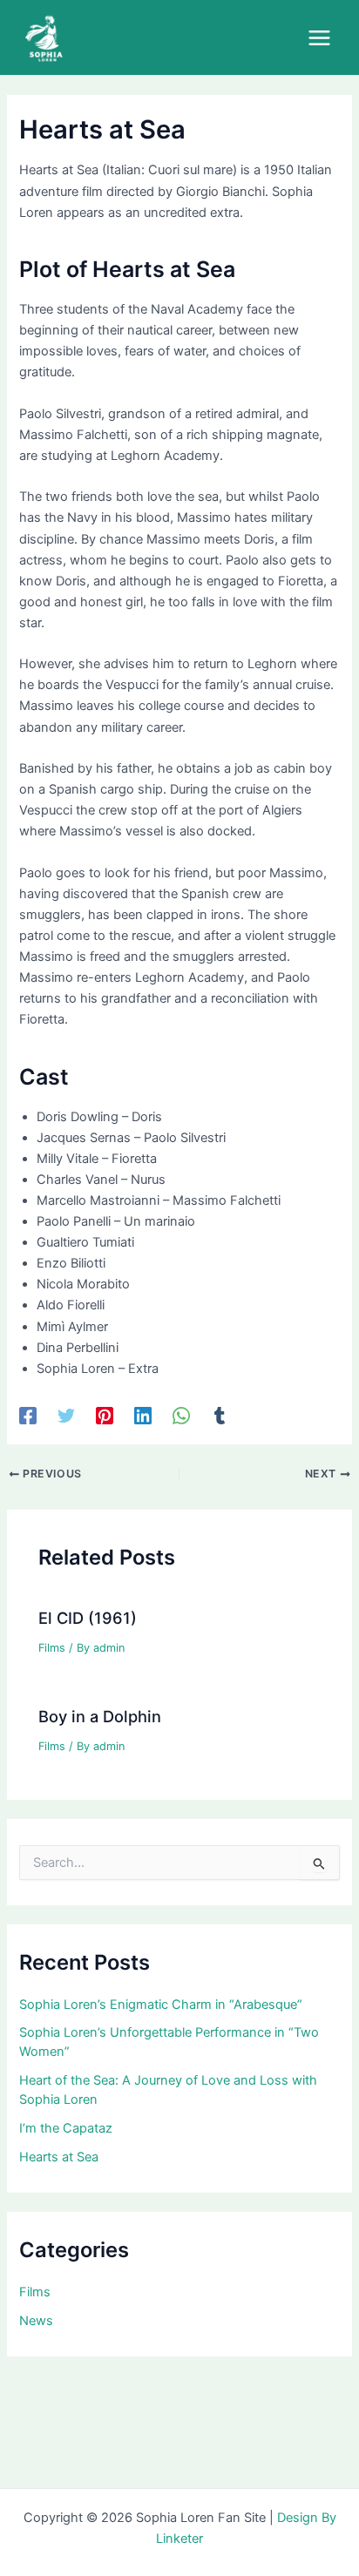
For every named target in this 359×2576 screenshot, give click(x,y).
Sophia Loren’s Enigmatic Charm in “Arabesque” (161, 2005)
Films (52, 1648)
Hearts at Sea (59, 2157)
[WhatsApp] (181, 1416)
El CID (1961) (88, 1618)
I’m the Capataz (66, 2128)
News (36, 2321)
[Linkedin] (143, 1416)
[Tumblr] (220, 1416)
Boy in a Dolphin (100, 1716)
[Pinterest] (105, 1416)
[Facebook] (28, 1416)
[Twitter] (66, 1416)
